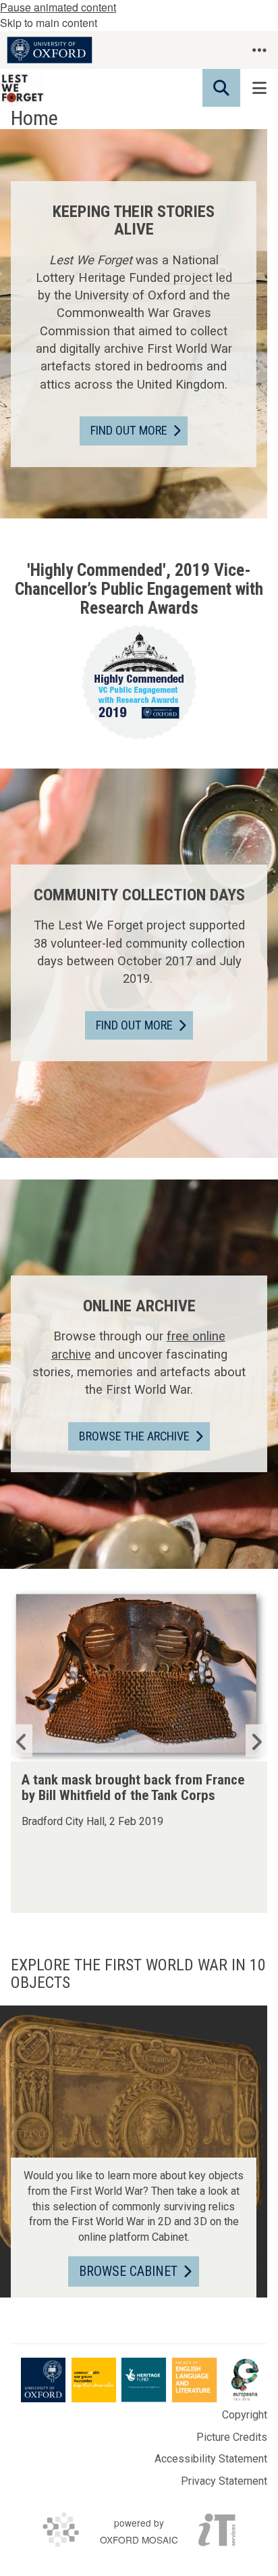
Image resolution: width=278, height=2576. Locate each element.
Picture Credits (232, 2437)
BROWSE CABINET (128, 2271)
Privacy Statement (224, 2481)
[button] (259, 50)
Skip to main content (49, 23)
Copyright (245, 2415)
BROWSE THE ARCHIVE (134, 1436)
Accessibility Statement (211, 2459)
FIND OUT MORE (129, 430)
